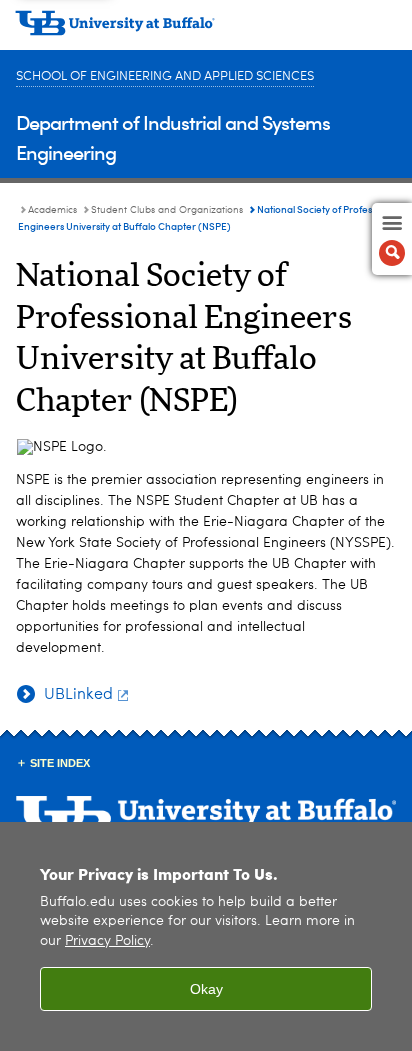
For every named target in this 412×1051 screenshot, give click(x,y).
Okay (206, 989)
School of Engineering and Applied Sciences (165, 76)
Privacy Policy (107, 941)
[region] (206, 936)
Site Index (60, 763)
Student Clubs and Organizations (167, 210)
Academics (52, 210)
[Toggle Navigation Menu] (392, 239)
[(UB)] (206, 30)
